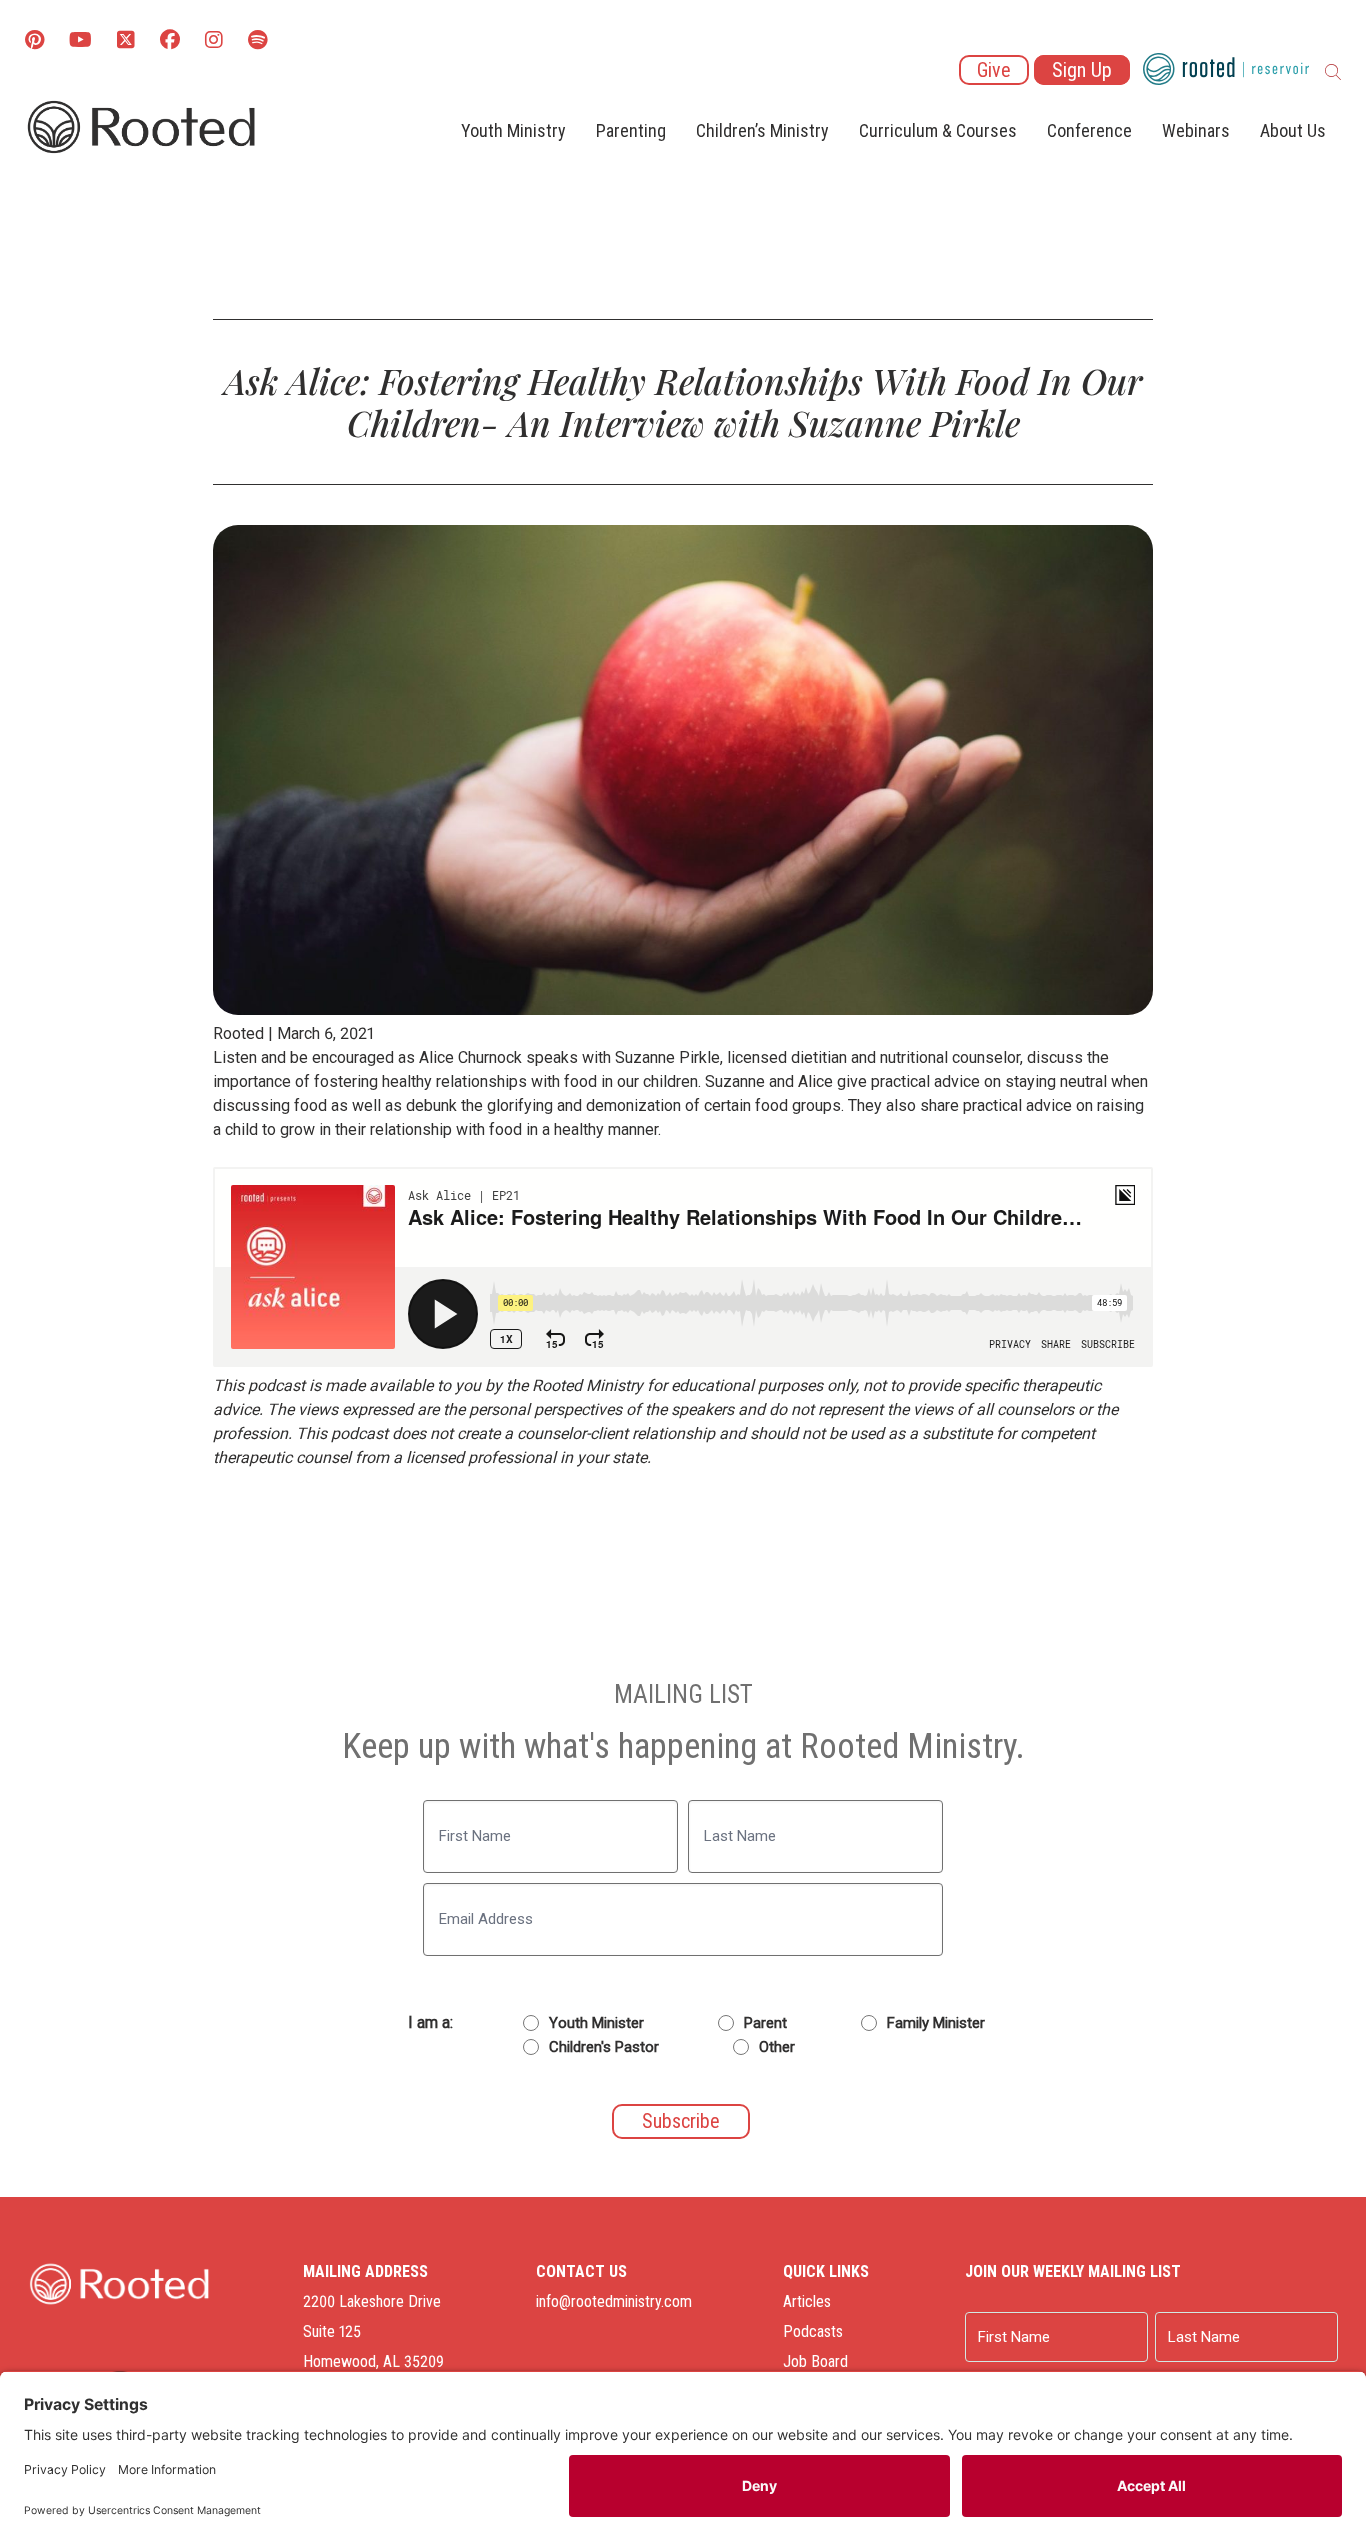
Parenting (631, 130)
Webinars (1196, 130)
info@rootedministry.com (614, 2301)
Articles (807, 2301)
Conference (1089, 130)
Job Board (815, 2361)
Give (994, 70)
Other (777, 2047)
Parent (765, 2023)
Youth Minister (596, 2023)
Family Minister (936, 2023)
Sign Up (1082, 70)
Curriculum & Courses (938, 130)
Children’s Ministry (762, 130)
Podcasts (813, 2331)
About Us (1293, 130)
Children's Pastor (604, 2047)
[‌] (126, 41)
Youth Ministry (513, 130)
